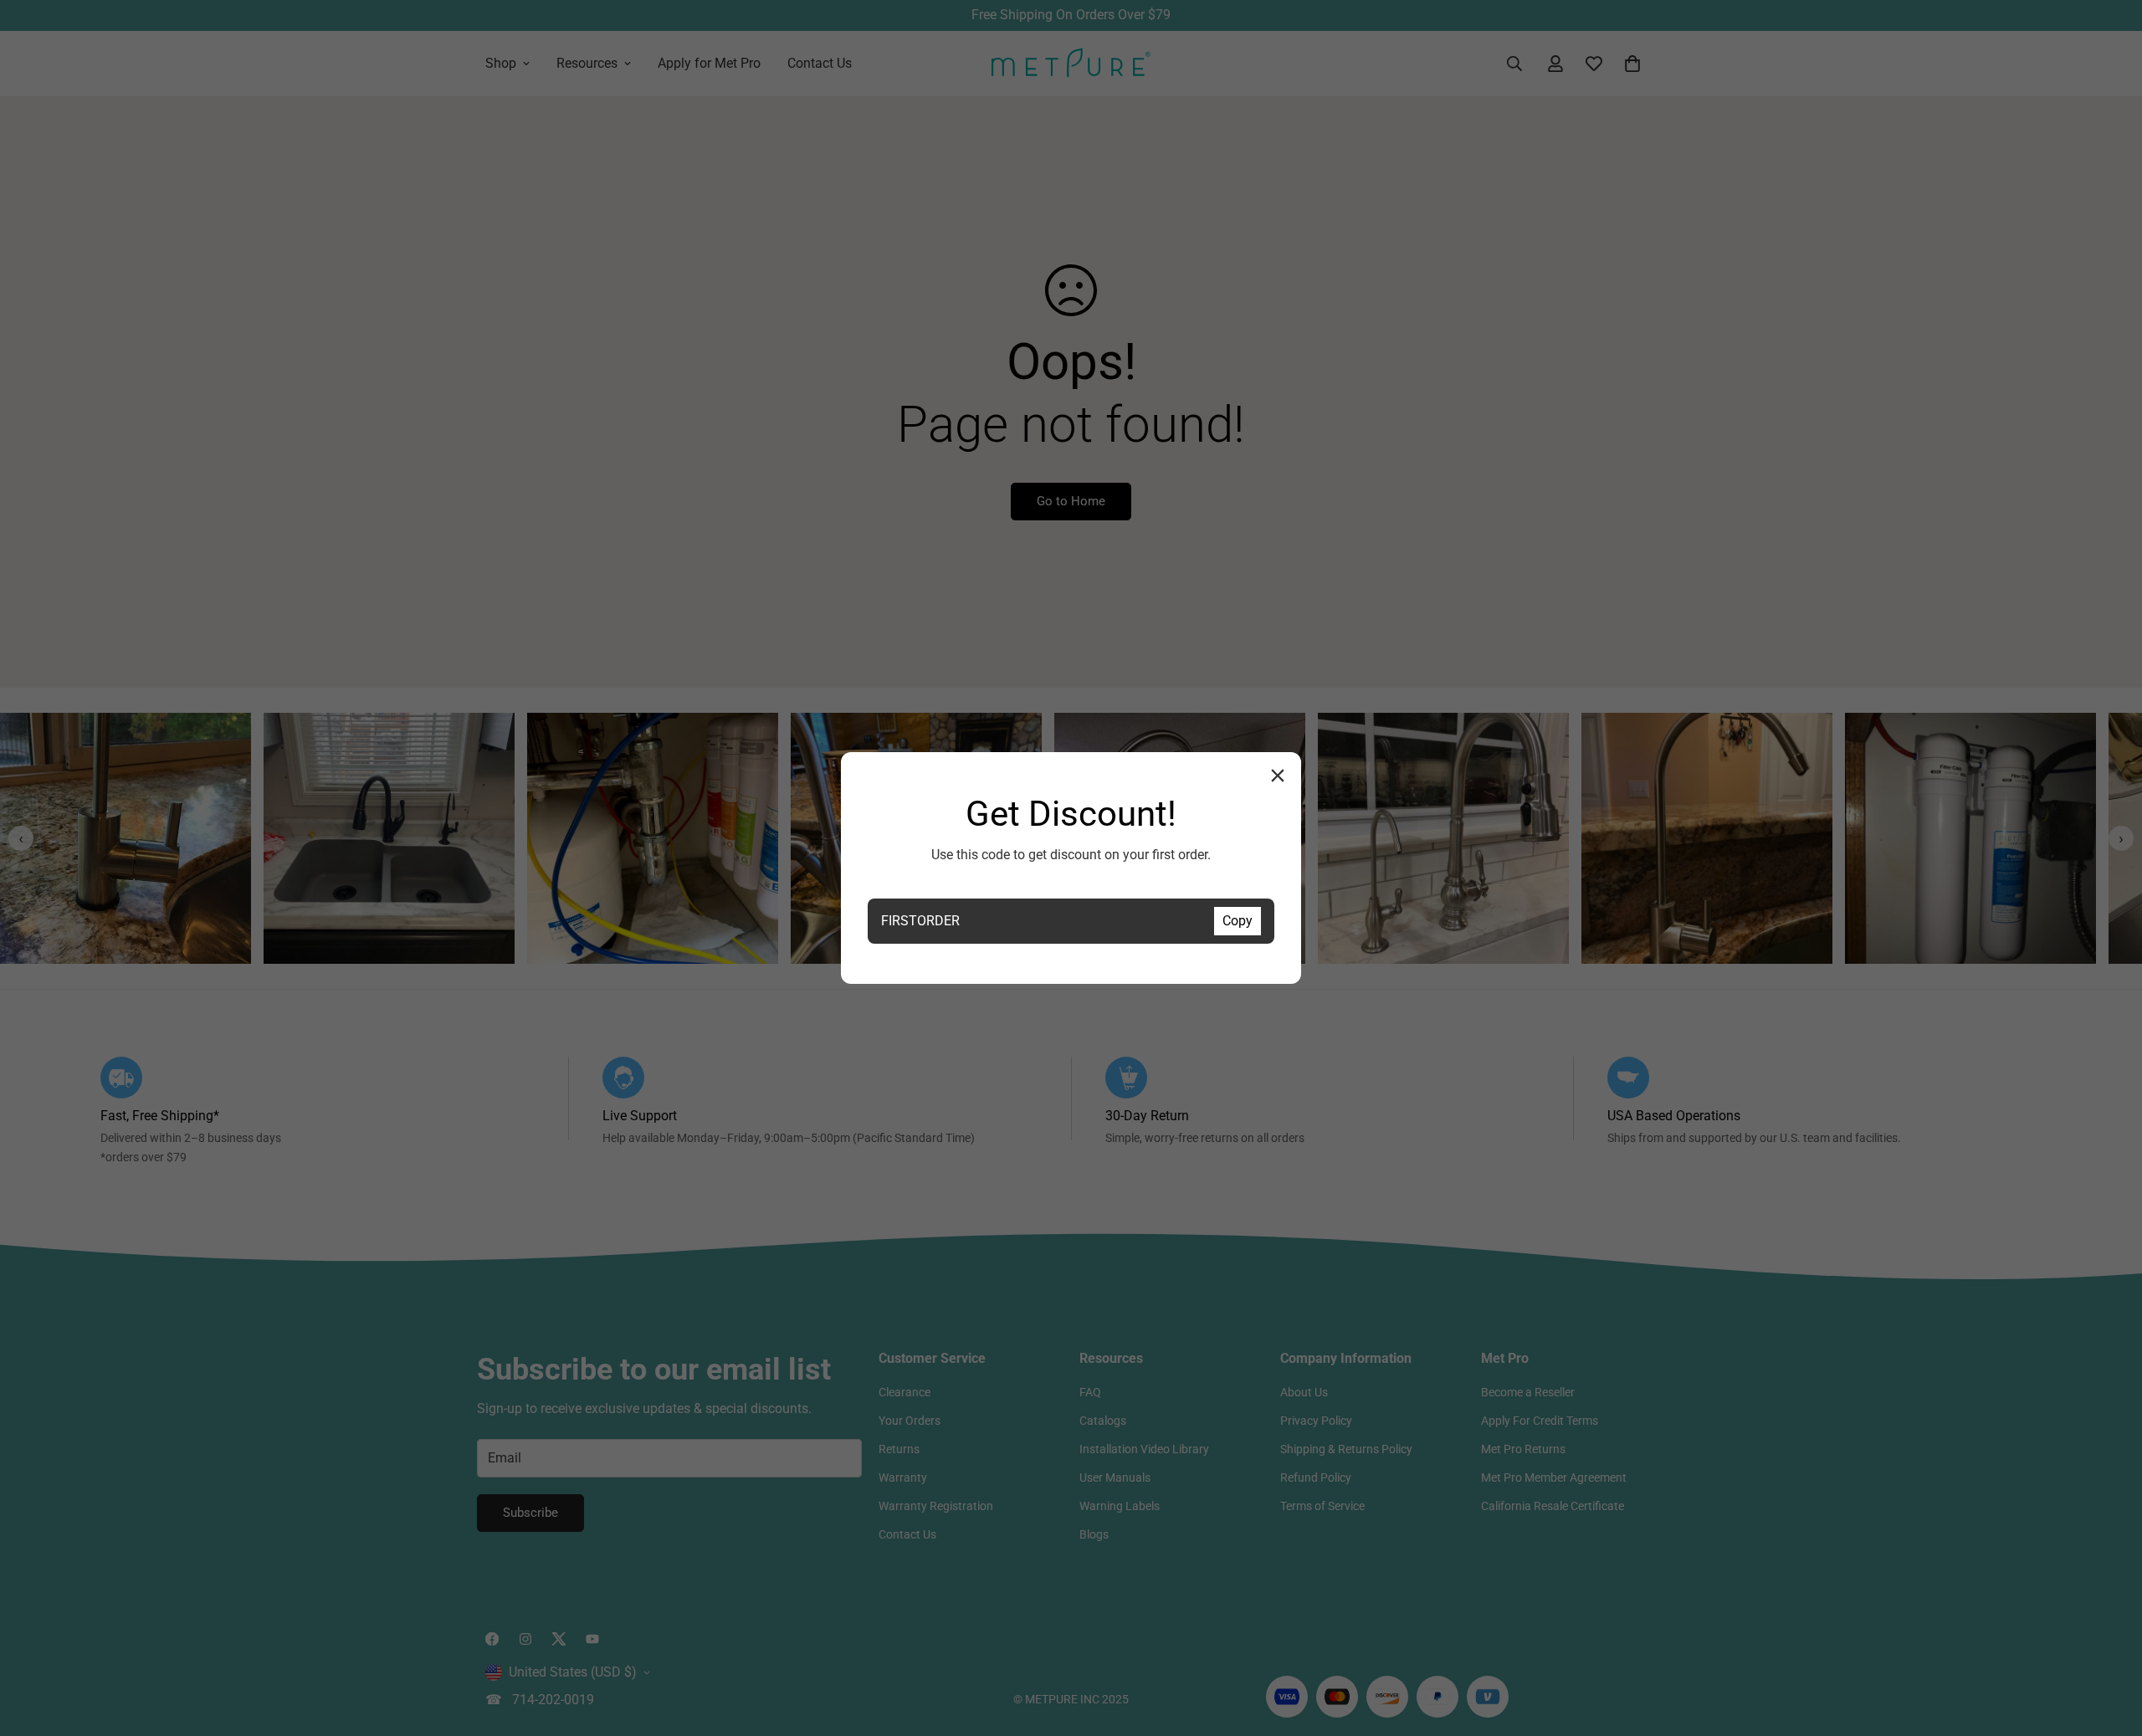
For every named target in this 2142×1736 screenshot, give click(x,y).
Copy (1238, 921)
